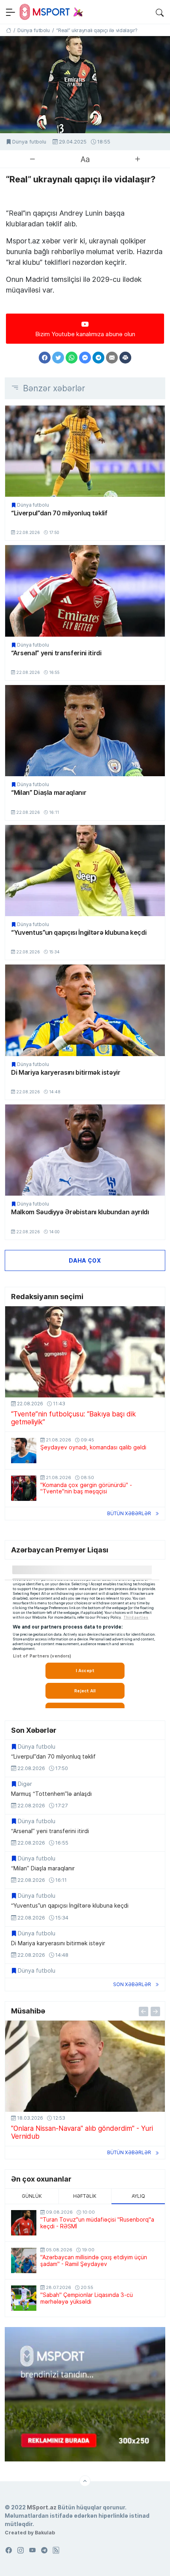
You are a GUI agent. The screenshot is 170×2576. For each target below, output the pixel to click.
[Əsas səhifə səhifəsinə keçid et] (8, 30)
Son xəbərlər (132, 1984)
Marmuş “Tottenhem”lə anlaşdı (51, 1794)
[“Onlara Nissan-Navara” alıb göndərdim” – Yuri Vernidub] (85, 2066)
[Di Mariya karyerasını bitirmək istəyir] (85, 1010)
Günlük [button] (32, 2196)
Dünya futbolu (29, 142)
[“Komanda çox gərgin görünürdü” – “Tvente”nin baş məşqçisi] (24, 1488)
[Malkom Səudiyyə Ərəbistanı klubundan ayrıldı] (85, 1150)
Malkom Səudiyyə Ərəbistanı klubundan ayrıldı (80, 1212)
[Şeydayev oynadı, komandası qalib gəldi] (24, 1451)
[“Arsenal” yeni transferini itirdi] (85, 591)
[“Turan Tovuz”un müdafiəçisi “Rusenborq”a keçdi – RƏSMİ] (24, 2223)
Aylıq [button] (138, 2196)
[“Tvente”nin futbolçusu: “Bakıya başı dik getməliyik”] (85, 1352)
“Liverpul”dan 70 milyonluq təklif (59, 513)
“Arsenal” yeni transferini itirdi (56, 653)
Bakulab (45, 2532)
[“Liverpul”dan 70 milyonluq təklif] (85, 451)
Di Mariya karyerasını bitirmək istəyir (66, 1072)
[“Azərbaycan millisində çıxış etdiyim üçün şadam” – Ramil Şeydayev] (24, 2260)
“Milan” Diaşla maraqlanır (49, 792)
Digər (25, 1784)
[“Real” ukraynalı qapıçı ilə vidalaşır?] (85, 85)
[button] (160, 12)
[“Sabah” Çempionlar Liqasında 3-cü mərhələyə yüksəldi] (24, 2298)
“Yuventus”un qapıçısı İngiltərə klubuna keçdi (79, 932)
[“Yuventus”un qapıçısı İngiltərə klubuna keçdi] (85, 871)
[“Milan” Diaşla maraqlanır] (85, 731)
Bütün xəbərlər (129, 1513)
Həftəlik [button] (85, 2196)
